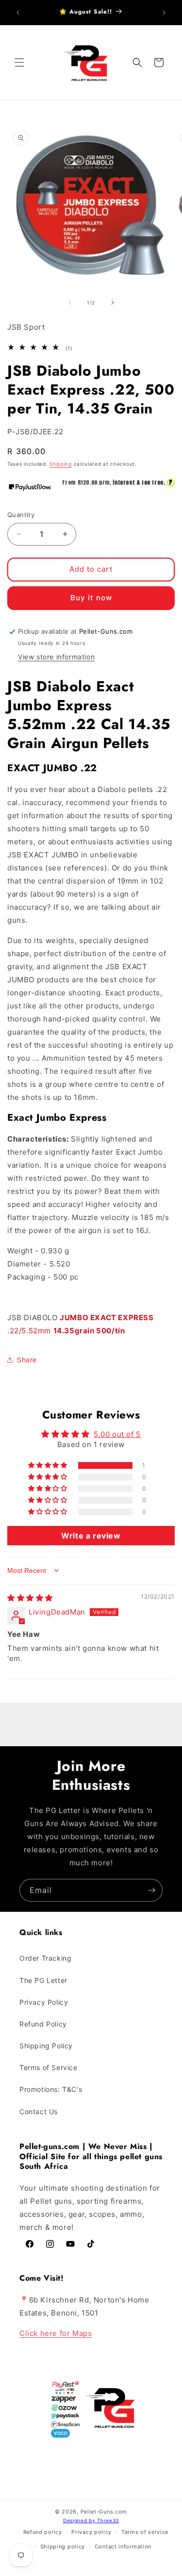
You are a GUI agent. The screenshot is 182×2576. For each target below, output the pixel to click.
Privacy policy (91, 2532)
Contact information (123, 2546)
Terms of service (145, 2532)
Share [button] (27, 1360)
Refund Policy (43, 2024)
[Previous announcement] (18, 13)
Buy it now (91, 598)
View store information (56, 657)
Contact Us (39, 2111)
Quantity (21, 515)
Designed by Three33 (91, 2520)
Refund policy (43, 2532)
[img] (30, 1598)
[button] (19, 62)
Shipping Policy (46, 2046)
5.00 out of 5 (117, 1434)
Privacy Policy (44, 2002)
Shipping (61, 464)
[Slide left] (70, 303)
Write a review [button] (91, 1536)
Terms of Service (49, 2067)
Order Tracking (45, 1958)
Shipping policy (63, 2546)
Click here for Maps (56, 2333)
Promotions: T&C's (51, 2089)
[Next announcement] (164, 13)
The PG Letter (43, 1980)
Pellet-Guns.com (104, 2512)
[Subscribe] (151, 1890)
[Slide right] (113, 303)
